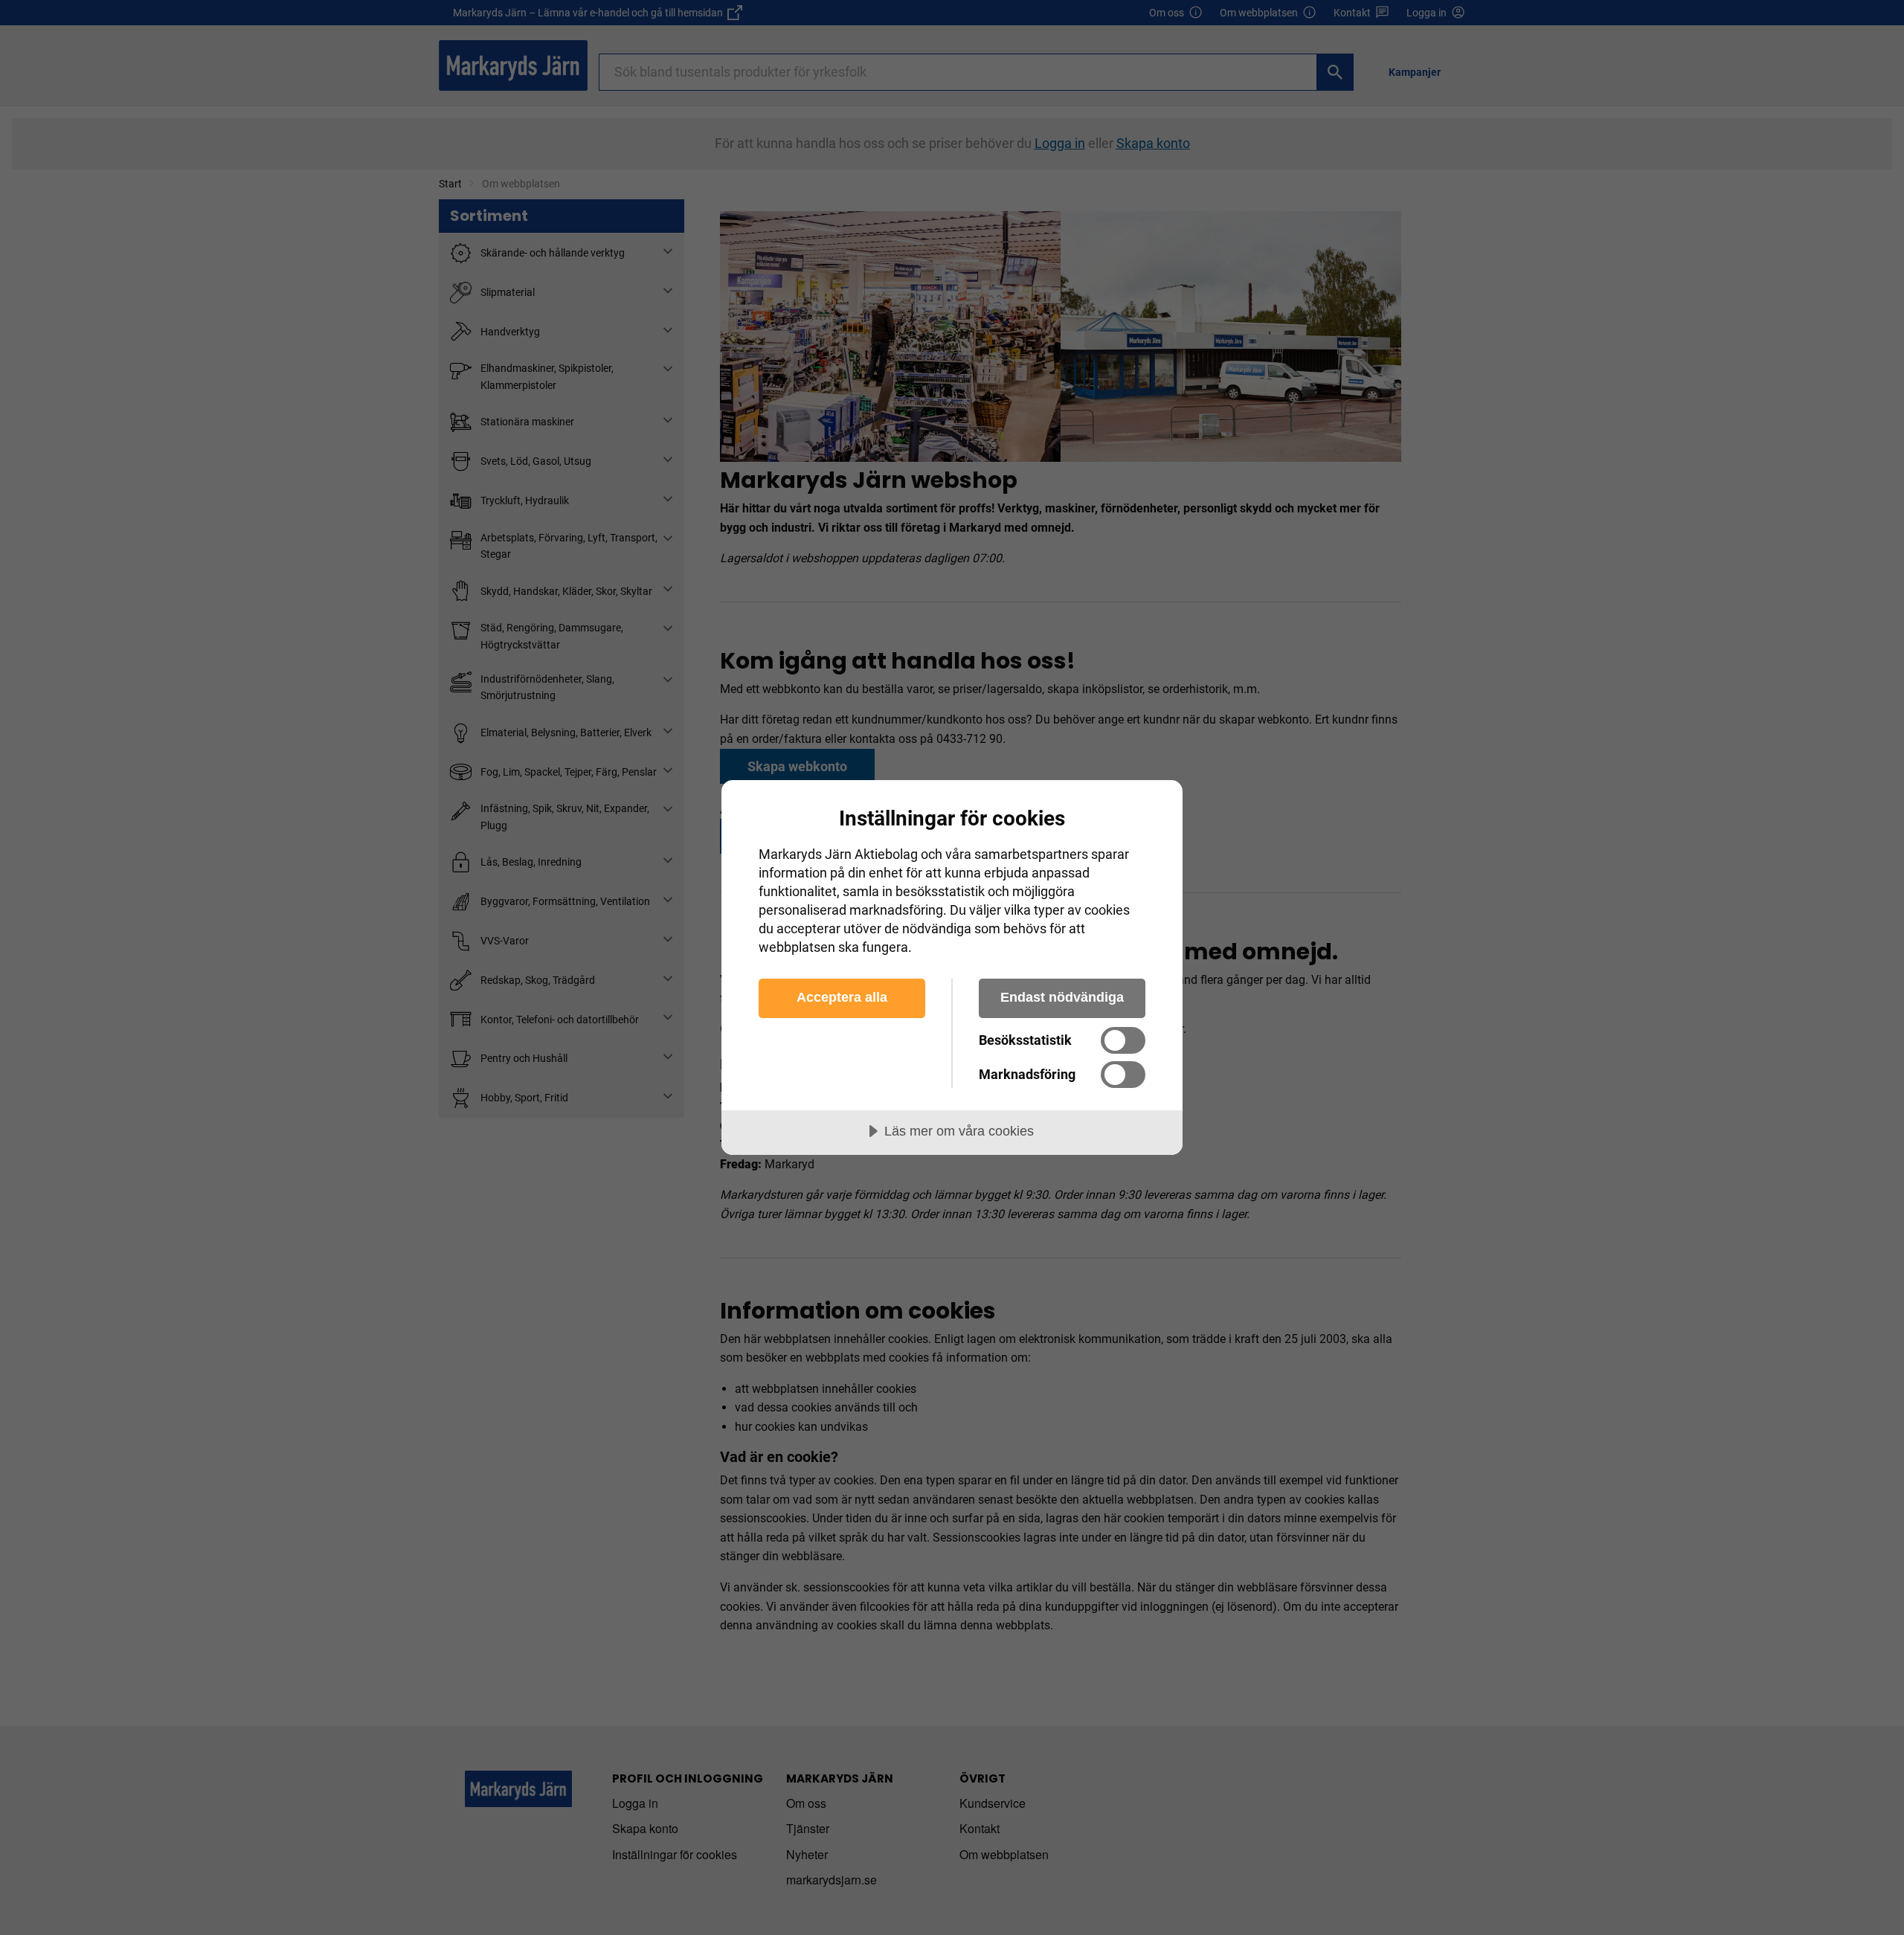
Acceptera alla (842, 997)
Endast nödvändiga (1062, 997)
